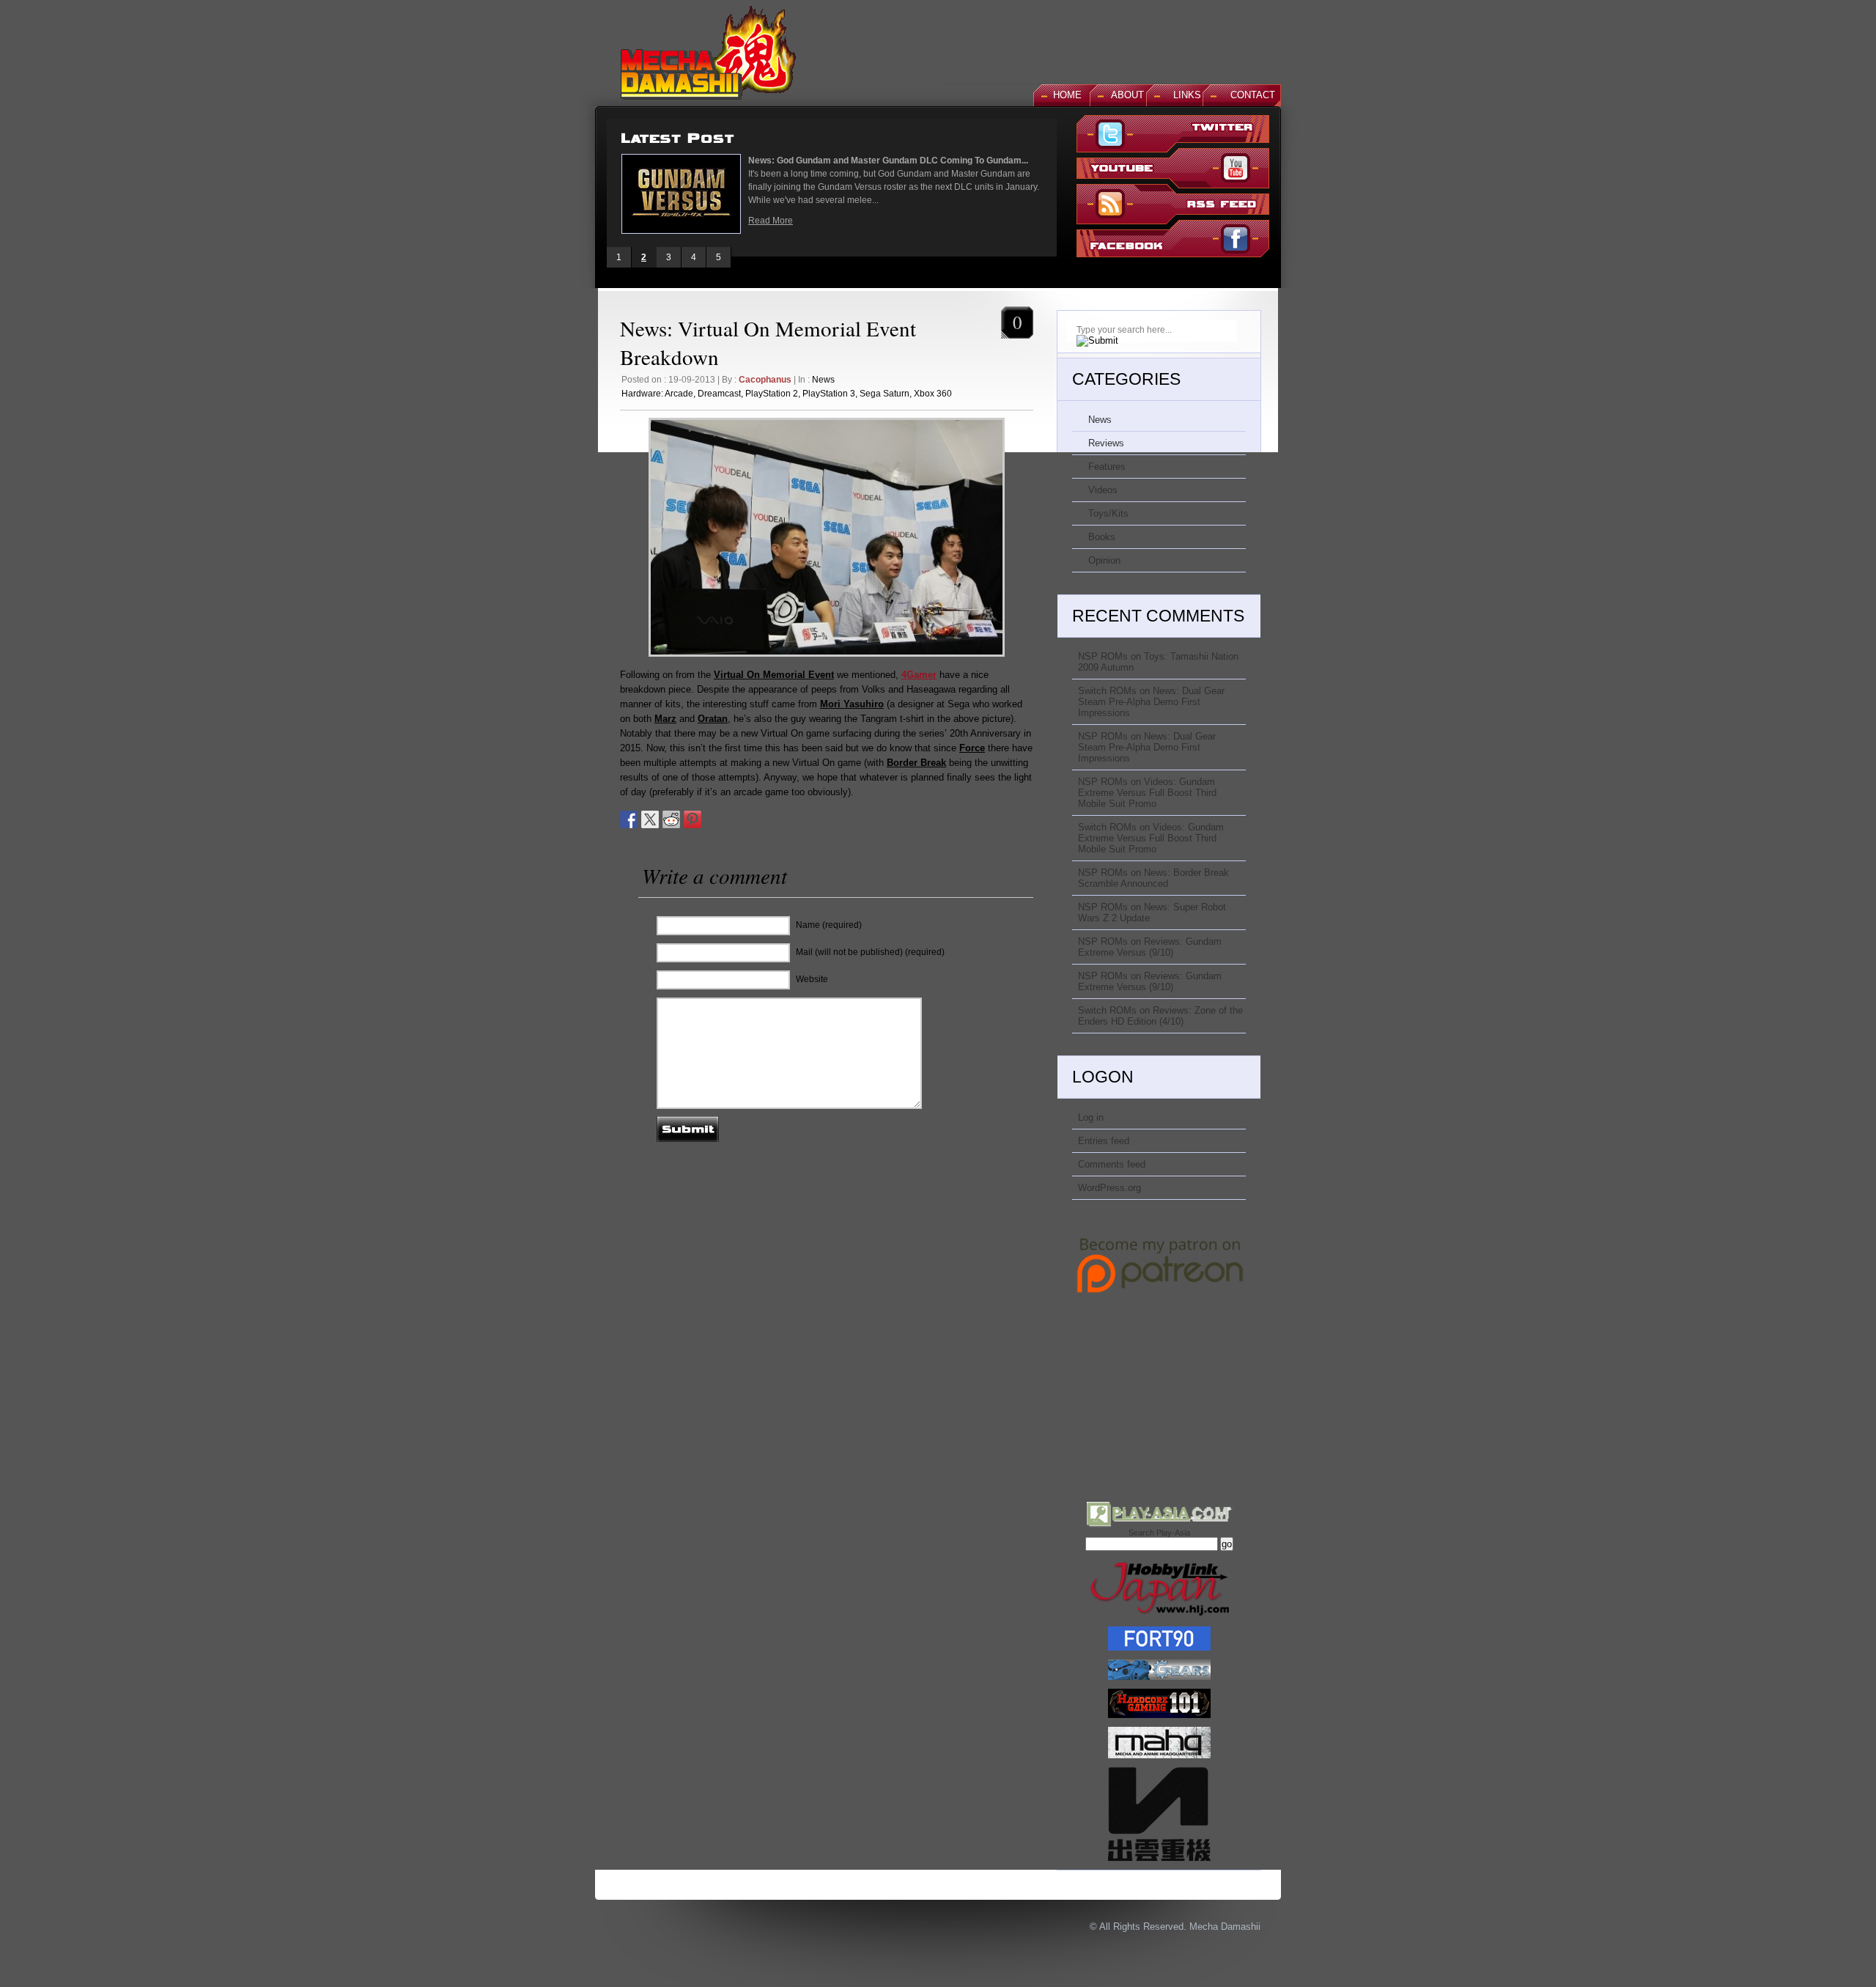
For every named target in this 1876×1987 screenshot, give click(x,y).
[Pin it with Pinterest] (693, 819)
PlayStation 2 (772, 394)
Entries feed (1104, 1141)
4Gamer (919, 675)
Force (972, 748)
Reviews (1106, 443)
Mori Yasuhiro (852, 704)
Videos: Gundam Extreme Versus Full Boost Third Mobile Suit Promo (1147, 793)
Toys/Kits (1108, 513)
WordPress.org (1109, 1188)
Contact (1253, 95)
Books (1102, 537)
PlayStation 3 (829, 394)
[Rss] (1173, 206)
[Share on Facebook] (629, 819)
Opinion (1104, 560)
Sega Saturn (885, 394)
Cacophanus (765, 380)
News (823, 380)
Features (1107, 467)
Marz (665, 719)
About (1127, 95)
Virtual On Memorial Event (774, 675)
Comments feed (1112, 1164)
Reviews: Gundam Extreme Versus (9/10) (1150, 947)
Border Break (916, 763)
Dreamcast (719, 394)
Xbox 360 (933, 394)
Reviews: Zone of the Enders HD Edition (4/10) (1160, 1016)
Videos (1103, 490)
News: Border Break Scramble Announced (1153, 878)
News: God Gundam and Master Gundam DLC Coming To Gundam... (888, 161)
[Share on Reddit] (671, 819)
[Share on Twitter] (650, 819)
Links (1187, 95)
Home (1067, 95)
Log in (1091, 1117)
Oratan (713, 719)
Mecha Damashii (1225, 1927)
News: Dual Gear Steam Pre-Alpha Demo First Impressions (1151, 702)
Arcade (679, 394)
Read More (771, 221)
